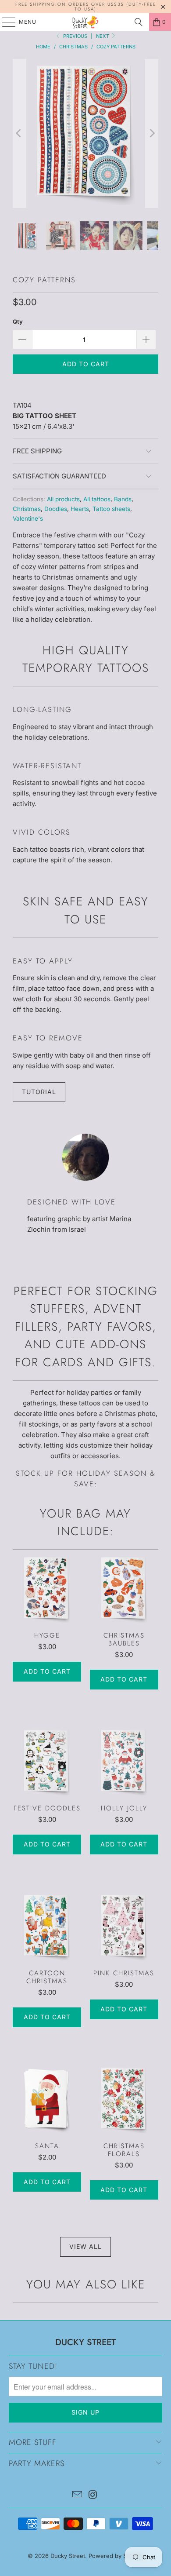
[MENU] (5, 22)
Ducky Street (68, 2556)
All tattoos (97, 499)
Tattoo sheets (111, 509)
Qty (18, 321)
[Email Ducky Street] (77, 2495)
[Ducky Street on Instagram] (93, 2495)
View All (85, 2246)
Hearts (80, 509)
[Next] (152, 133)
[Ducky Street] (86, 22)
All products (63, 499)
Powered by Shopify (116, 2556)
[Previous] (19, 133)
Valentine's (28, 518)
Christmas (27, 509)
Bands (123, 499)
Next (103, 36)
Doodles (56, 509)
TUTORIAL (39, 1092)
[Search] (139, 22)
